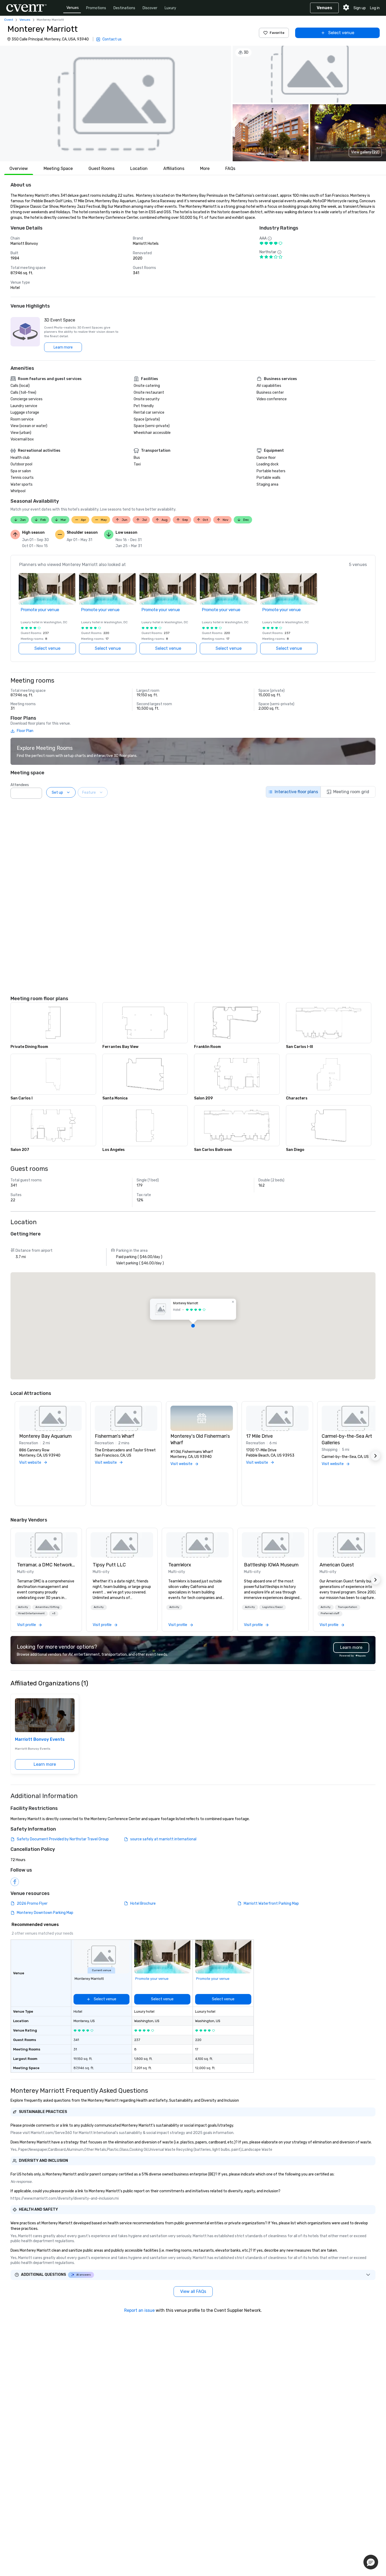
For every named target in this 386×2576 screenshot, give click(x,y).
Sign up (360, 8)
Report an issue (139, 2310)
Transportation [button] (348, 1607)
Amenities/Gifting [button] (47, 1607)
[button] (116, 103)
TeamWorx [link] (180, 1565)
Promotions (96, 8)
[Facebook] (15, 1882)
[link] (46, 1545)
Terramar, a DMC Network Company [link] (46, 1565)
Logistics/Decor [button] (273, 1607)
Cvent (9, 20)
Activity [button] (23, 1607)
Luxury (170, 8)
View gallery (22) (365, 152)
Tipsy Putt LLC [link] (109, 1565)
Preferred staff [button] (330, 1613)
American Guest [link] (337, 1565)
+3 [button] (54, 1613)
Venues (73, 8)
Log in (375, 8)
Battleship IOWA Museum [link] (271, 1565)
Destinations (124, 8)
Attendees (20, 785)
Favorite (277, 33)
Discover (150, 8)
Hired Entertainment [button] (31, 1613)
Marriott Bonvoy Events (40, 1739)
